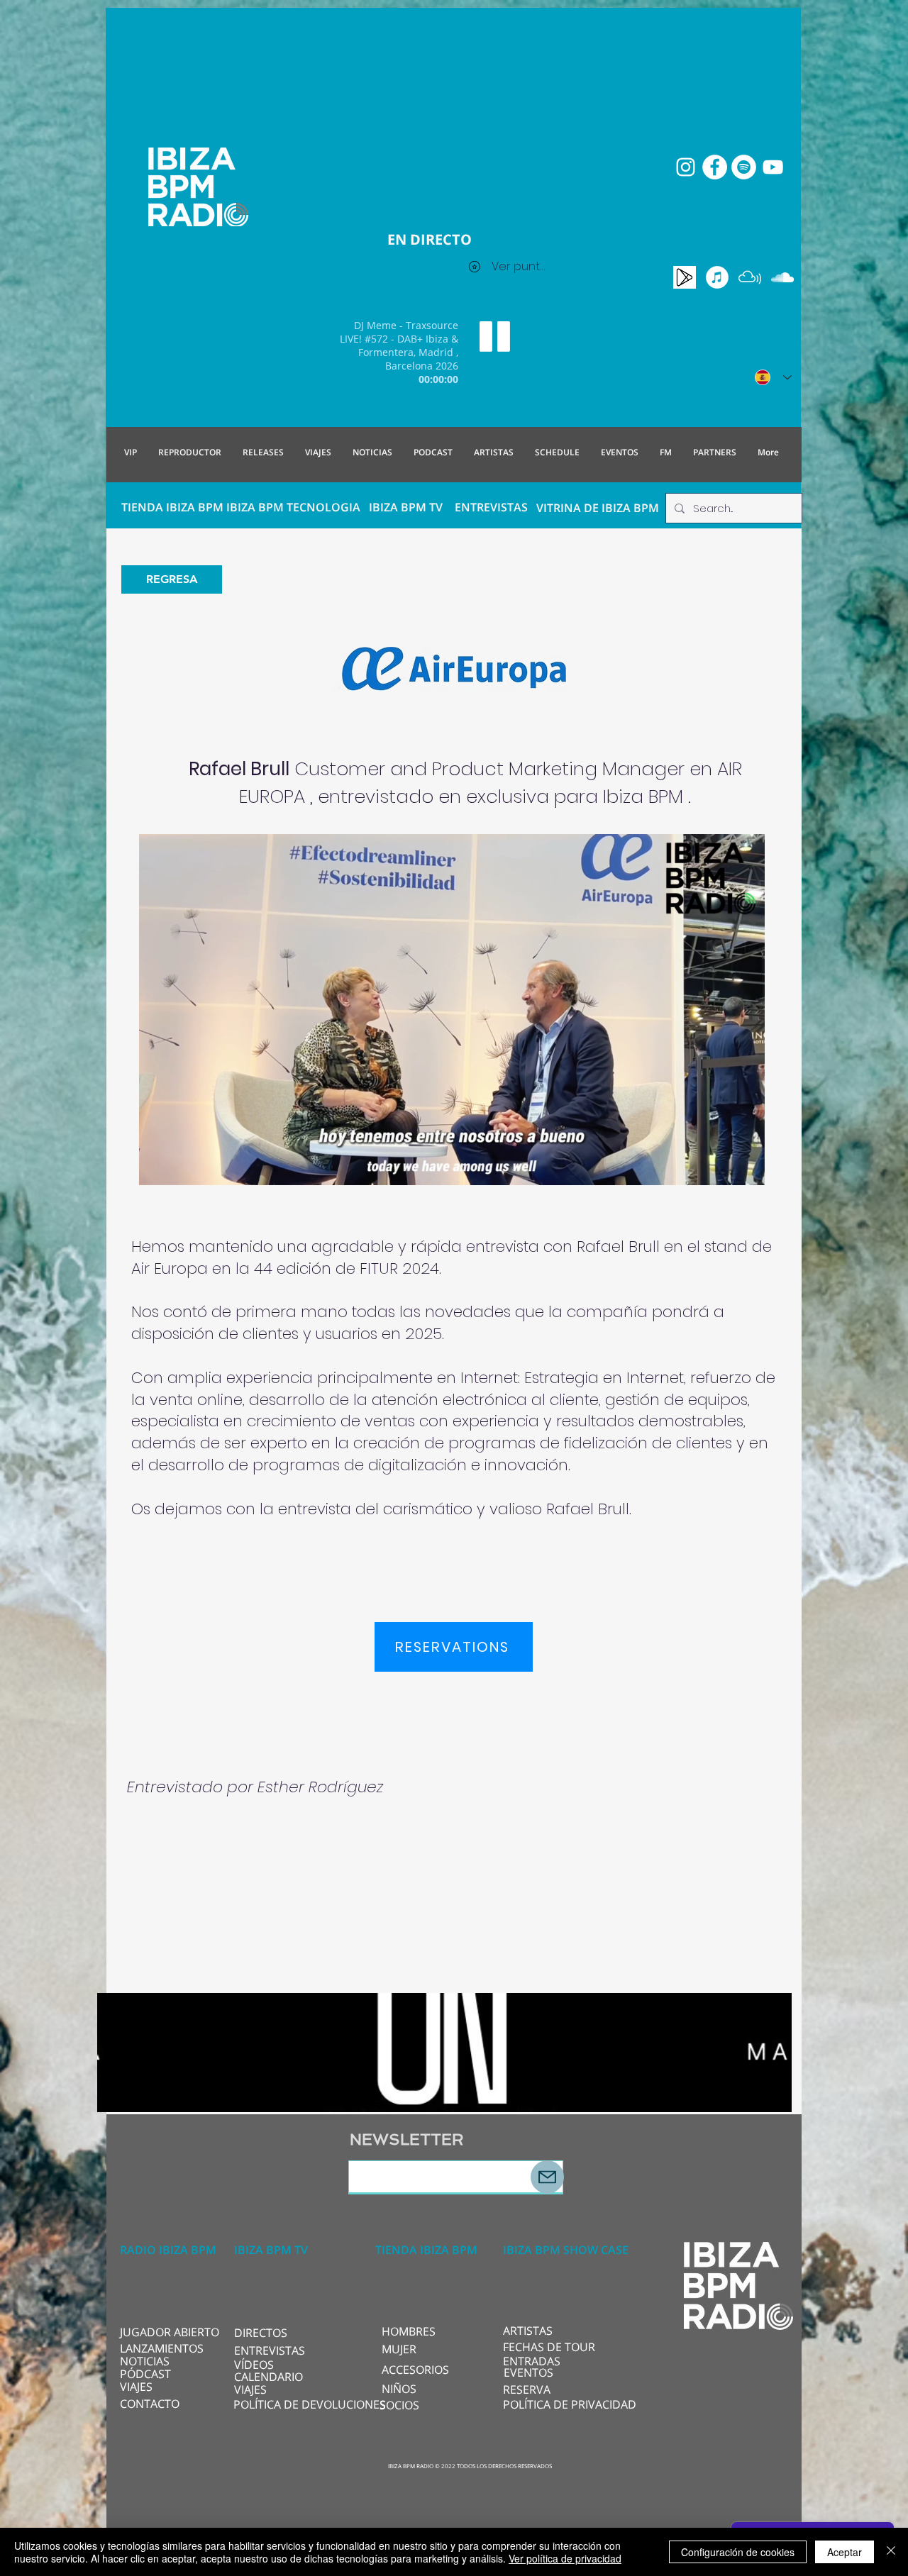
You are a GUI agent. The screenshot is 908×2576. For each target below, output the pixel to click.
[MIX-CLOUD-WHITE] (750, 277)
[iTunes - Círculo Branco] (717, 277)
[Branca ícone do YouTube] (773, 167)
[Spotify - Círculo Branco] (744, 167)
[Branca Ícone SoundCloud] (782, 277)
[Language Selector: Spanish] (773, 377)
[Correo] (547, 2177)
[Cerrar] (891, 2552)
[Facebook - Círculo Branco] (715, 167)
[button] (747, 1170)
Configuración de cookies (738, 2552)
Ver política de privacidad (565, 2558)
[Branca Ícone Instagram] (686, 167)
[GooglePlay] (685, 277)
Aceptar (845, 2552)
